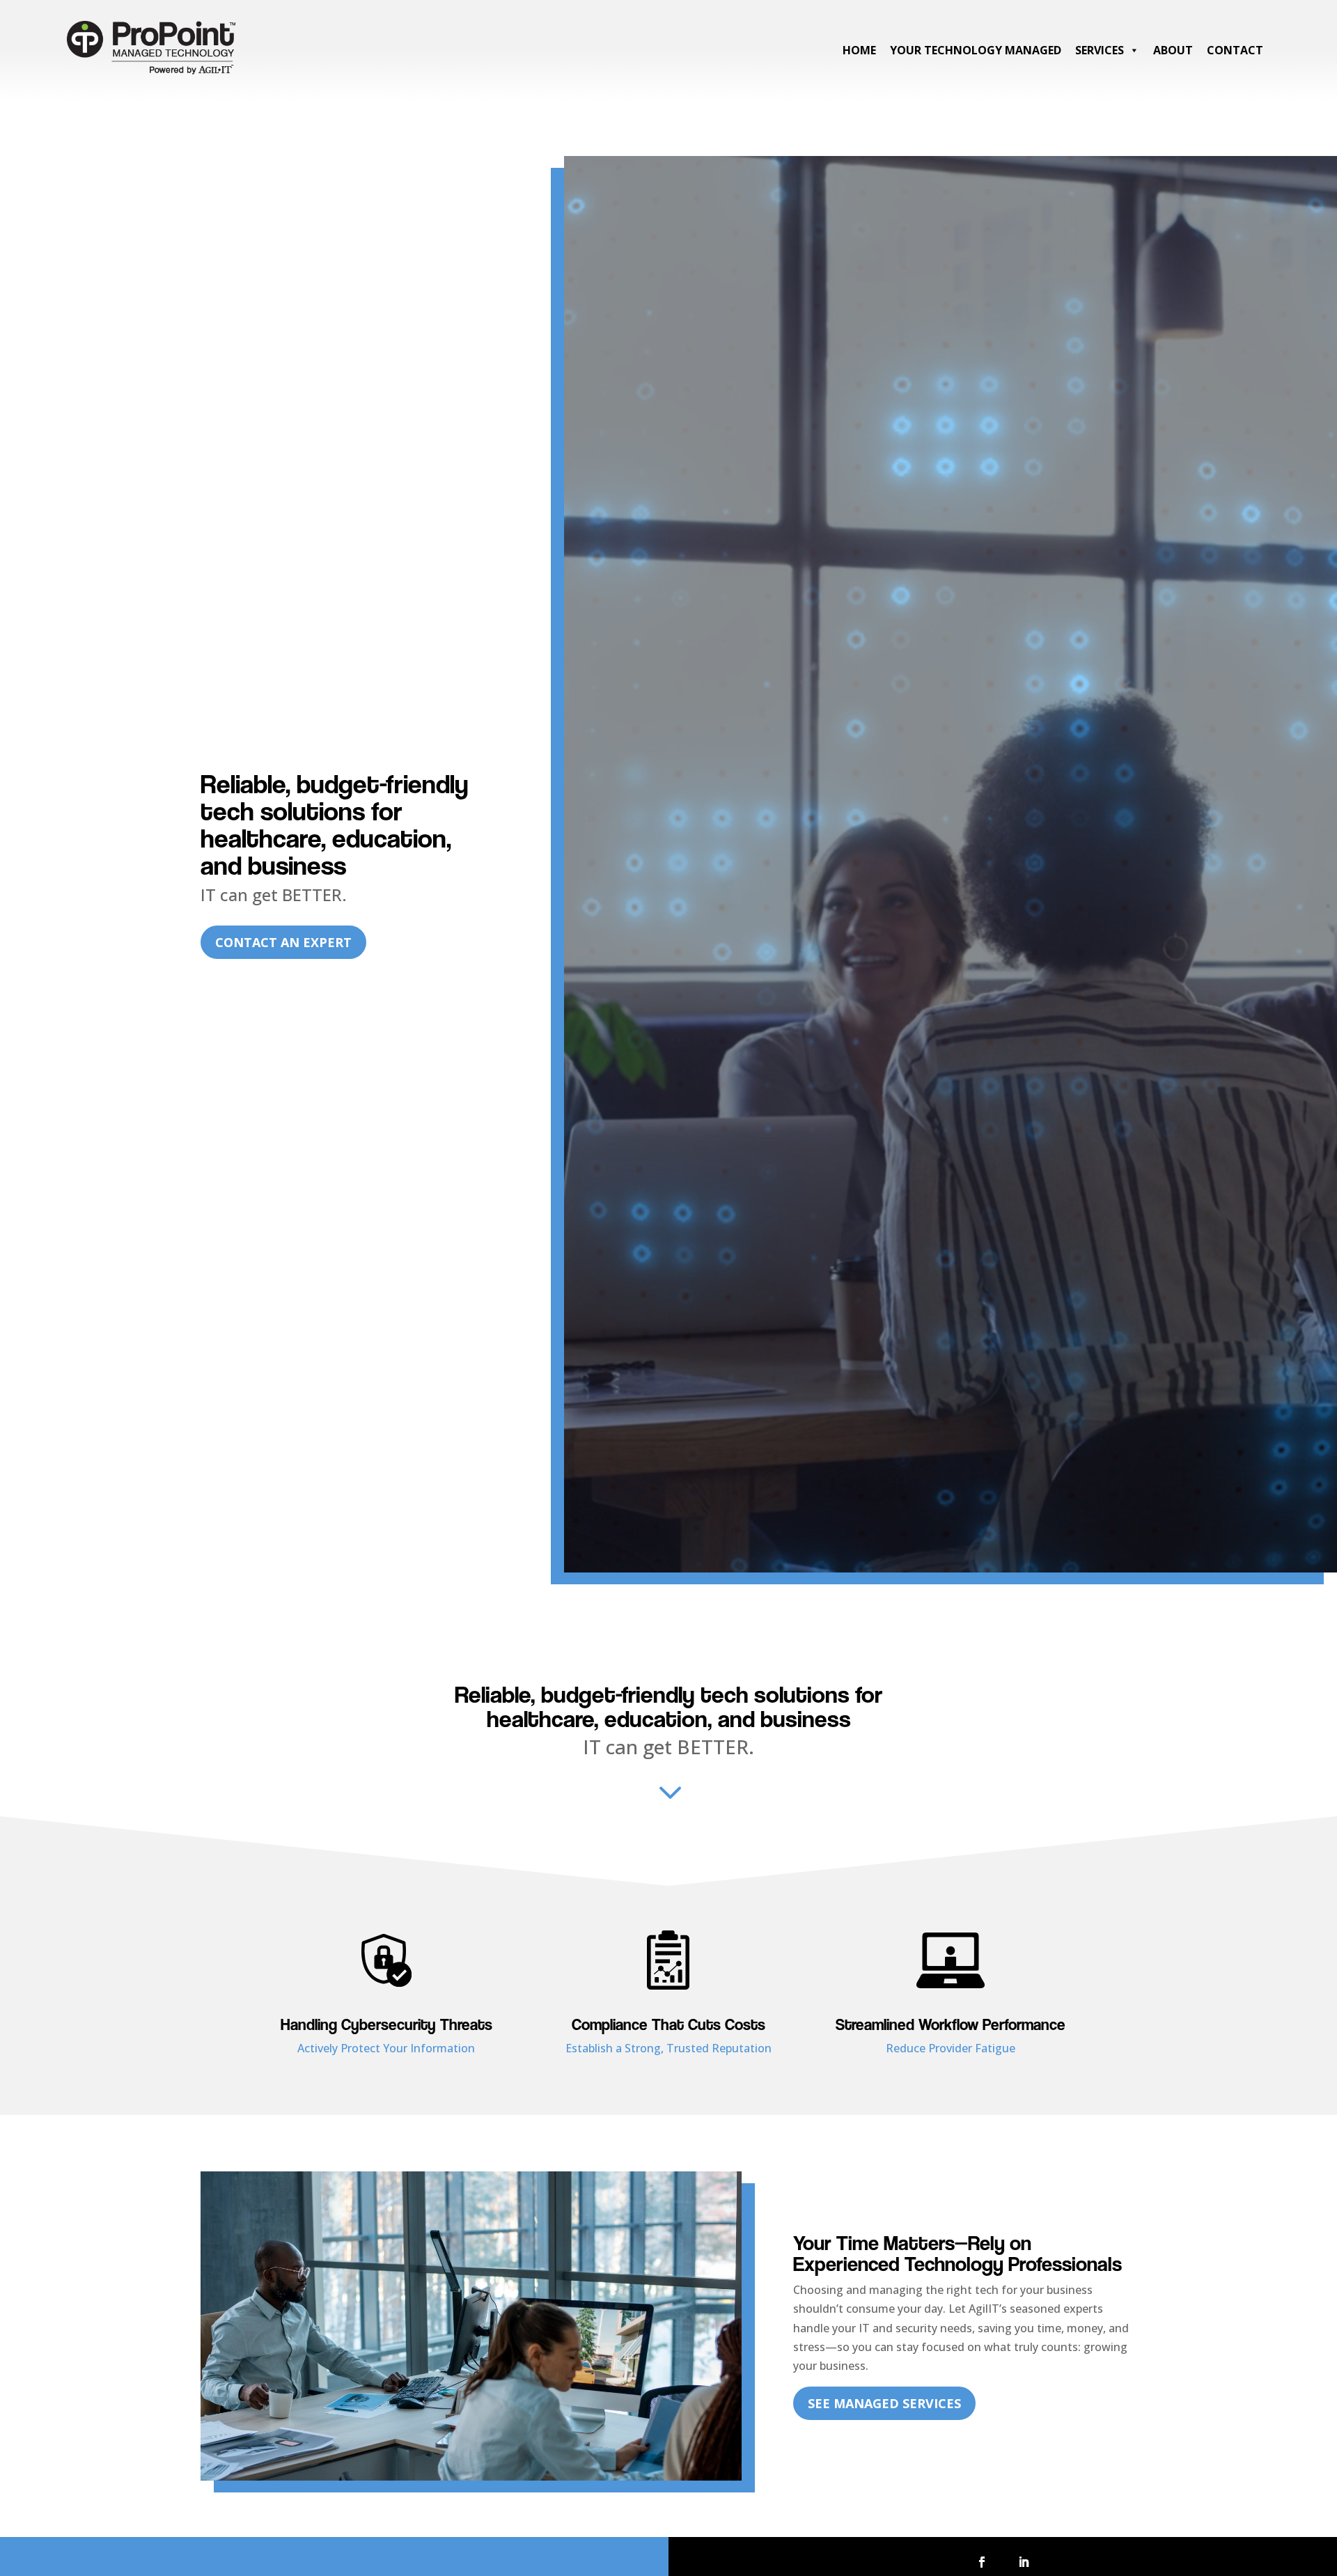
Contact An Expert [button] (283, 942)
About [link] (1173, 50)
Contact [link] (1235, 50)
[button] (982, 2562)
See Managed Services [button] (884, 2403)
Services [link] (1100, 50)
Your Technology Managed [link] (976, 50)
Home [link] (859, 50)
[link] (151, 76)
